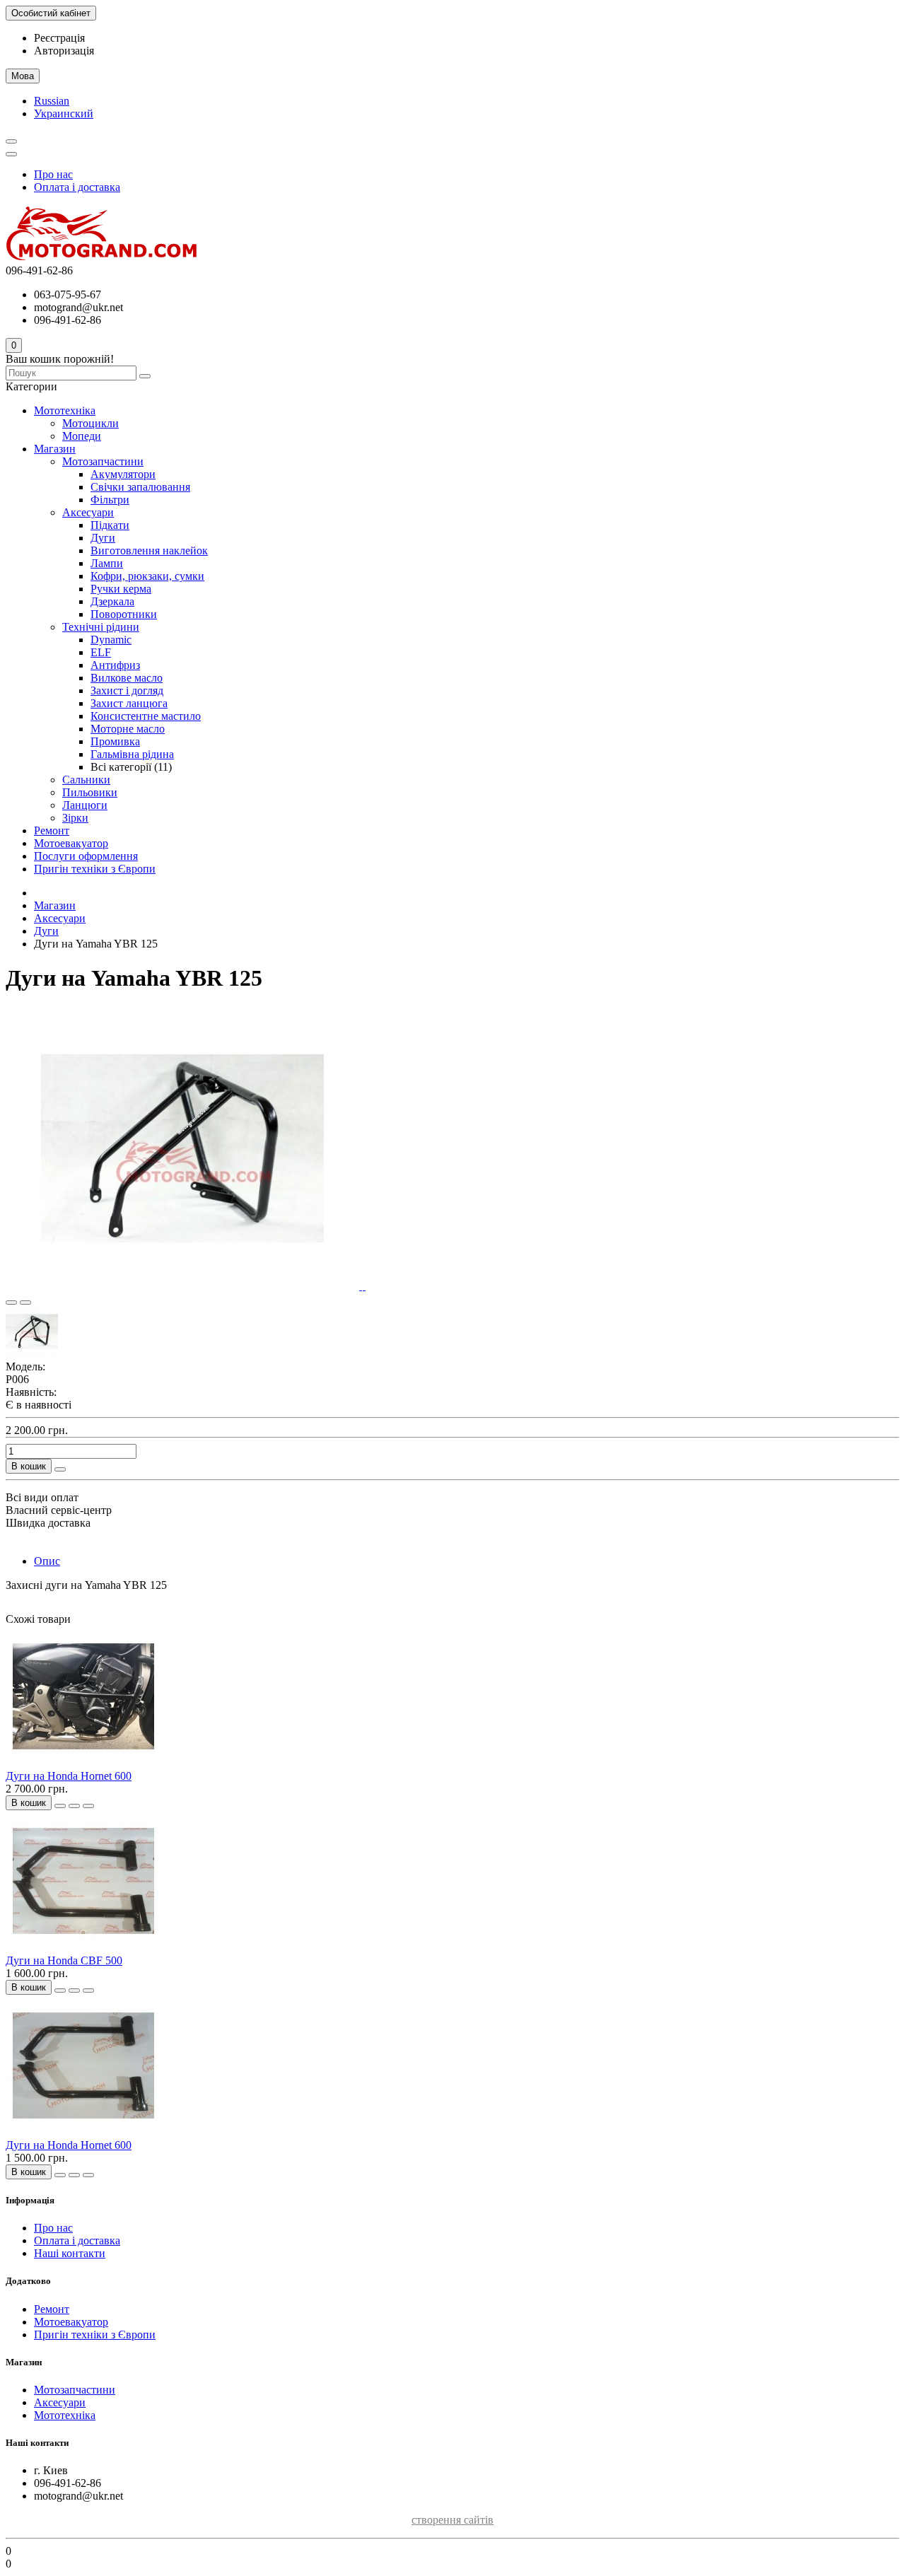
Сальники (86, 780)
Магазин (55, 449)
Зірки (75, 818)
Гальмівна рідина (132, 754)
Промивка (115, 741)
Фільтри (110, 500)
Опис (47, 1561)
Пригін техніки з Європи (95, 869)
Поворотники (124, 614)
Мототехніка (65, 410)
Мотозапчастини (103, 461)
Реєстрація (59, 38)
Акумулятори (123, 474)
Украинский (64, 113)
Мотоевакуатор (71, 843)
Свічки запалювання (140, 487)
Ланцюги (85, 805)
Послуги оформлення (86, 856)
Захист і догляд (127, 690)
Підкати (110, 525)
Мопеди (82, 436)
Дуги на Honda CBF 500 (64, 1960)
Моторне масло (128, 729)
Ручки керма (121, 589)
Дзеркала (112, 601)
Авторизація (64, 51)
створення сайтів (452, 2520)
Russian (52, 101)
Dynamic (111, 640)
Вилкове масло (127, 678)
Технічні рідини (101, 627)
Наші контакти (70, 2253)
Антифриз (115, 665)
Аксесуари (88, 512)
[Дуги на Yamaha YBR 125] (184, 1286)
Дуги (103, 538)
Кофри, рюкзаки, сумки (147, 576)
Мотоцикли (90, 423)
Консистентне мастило (146, 716)
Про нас (53, 174)
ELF (101, 652)
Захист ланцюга (129, 703)
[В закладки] (11, 1302)
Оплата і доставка (77, 187)
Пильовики (90, 792)
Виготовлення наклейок (149, 550)
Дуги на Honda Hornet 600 (69, 1776)
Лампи (107, 563)
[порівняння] (25, 1302)
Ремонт (52, 831)
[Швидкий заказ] (60, 1469)
